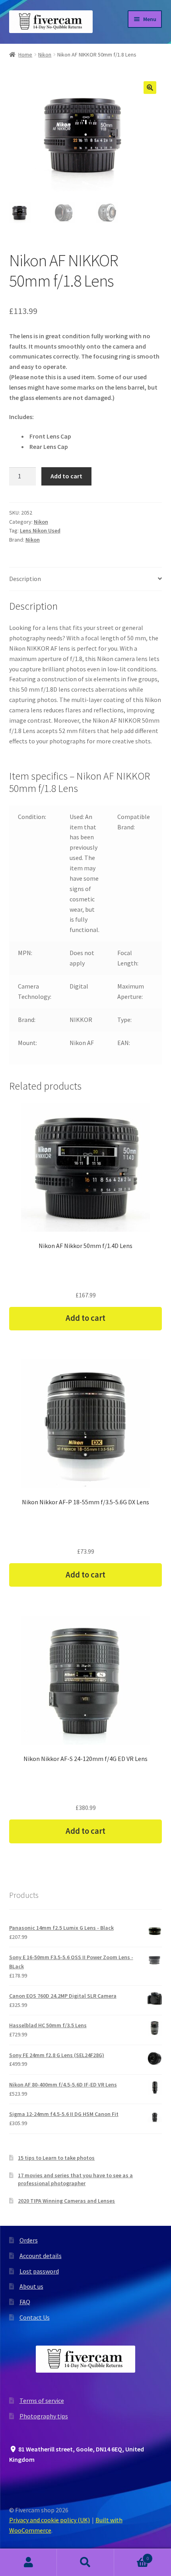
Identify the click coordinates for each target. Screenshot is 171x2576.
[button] (150, 88)
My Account (28, 2562)
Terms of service (42, 2400)
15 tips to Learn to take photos (56, 2158)
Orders (29, 2240)
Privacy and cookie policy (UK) (50, 2520)
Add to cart (66, 476)
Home (25, 55)
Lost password (39, 2271)
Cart (132, 2556)
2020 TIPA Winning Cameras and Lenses (66, 2201)
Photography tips (44, 2416)
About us (31, 2286)
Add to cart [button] (85, 1318)
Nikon (45, 55)
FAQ (25, 2302)
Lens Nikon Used (40, 530)
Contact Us (35, 2317)
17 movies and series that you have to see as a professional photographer (75, 2179)
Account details (41, 2256)
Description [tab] (25, 579)
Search (85, 2562)
